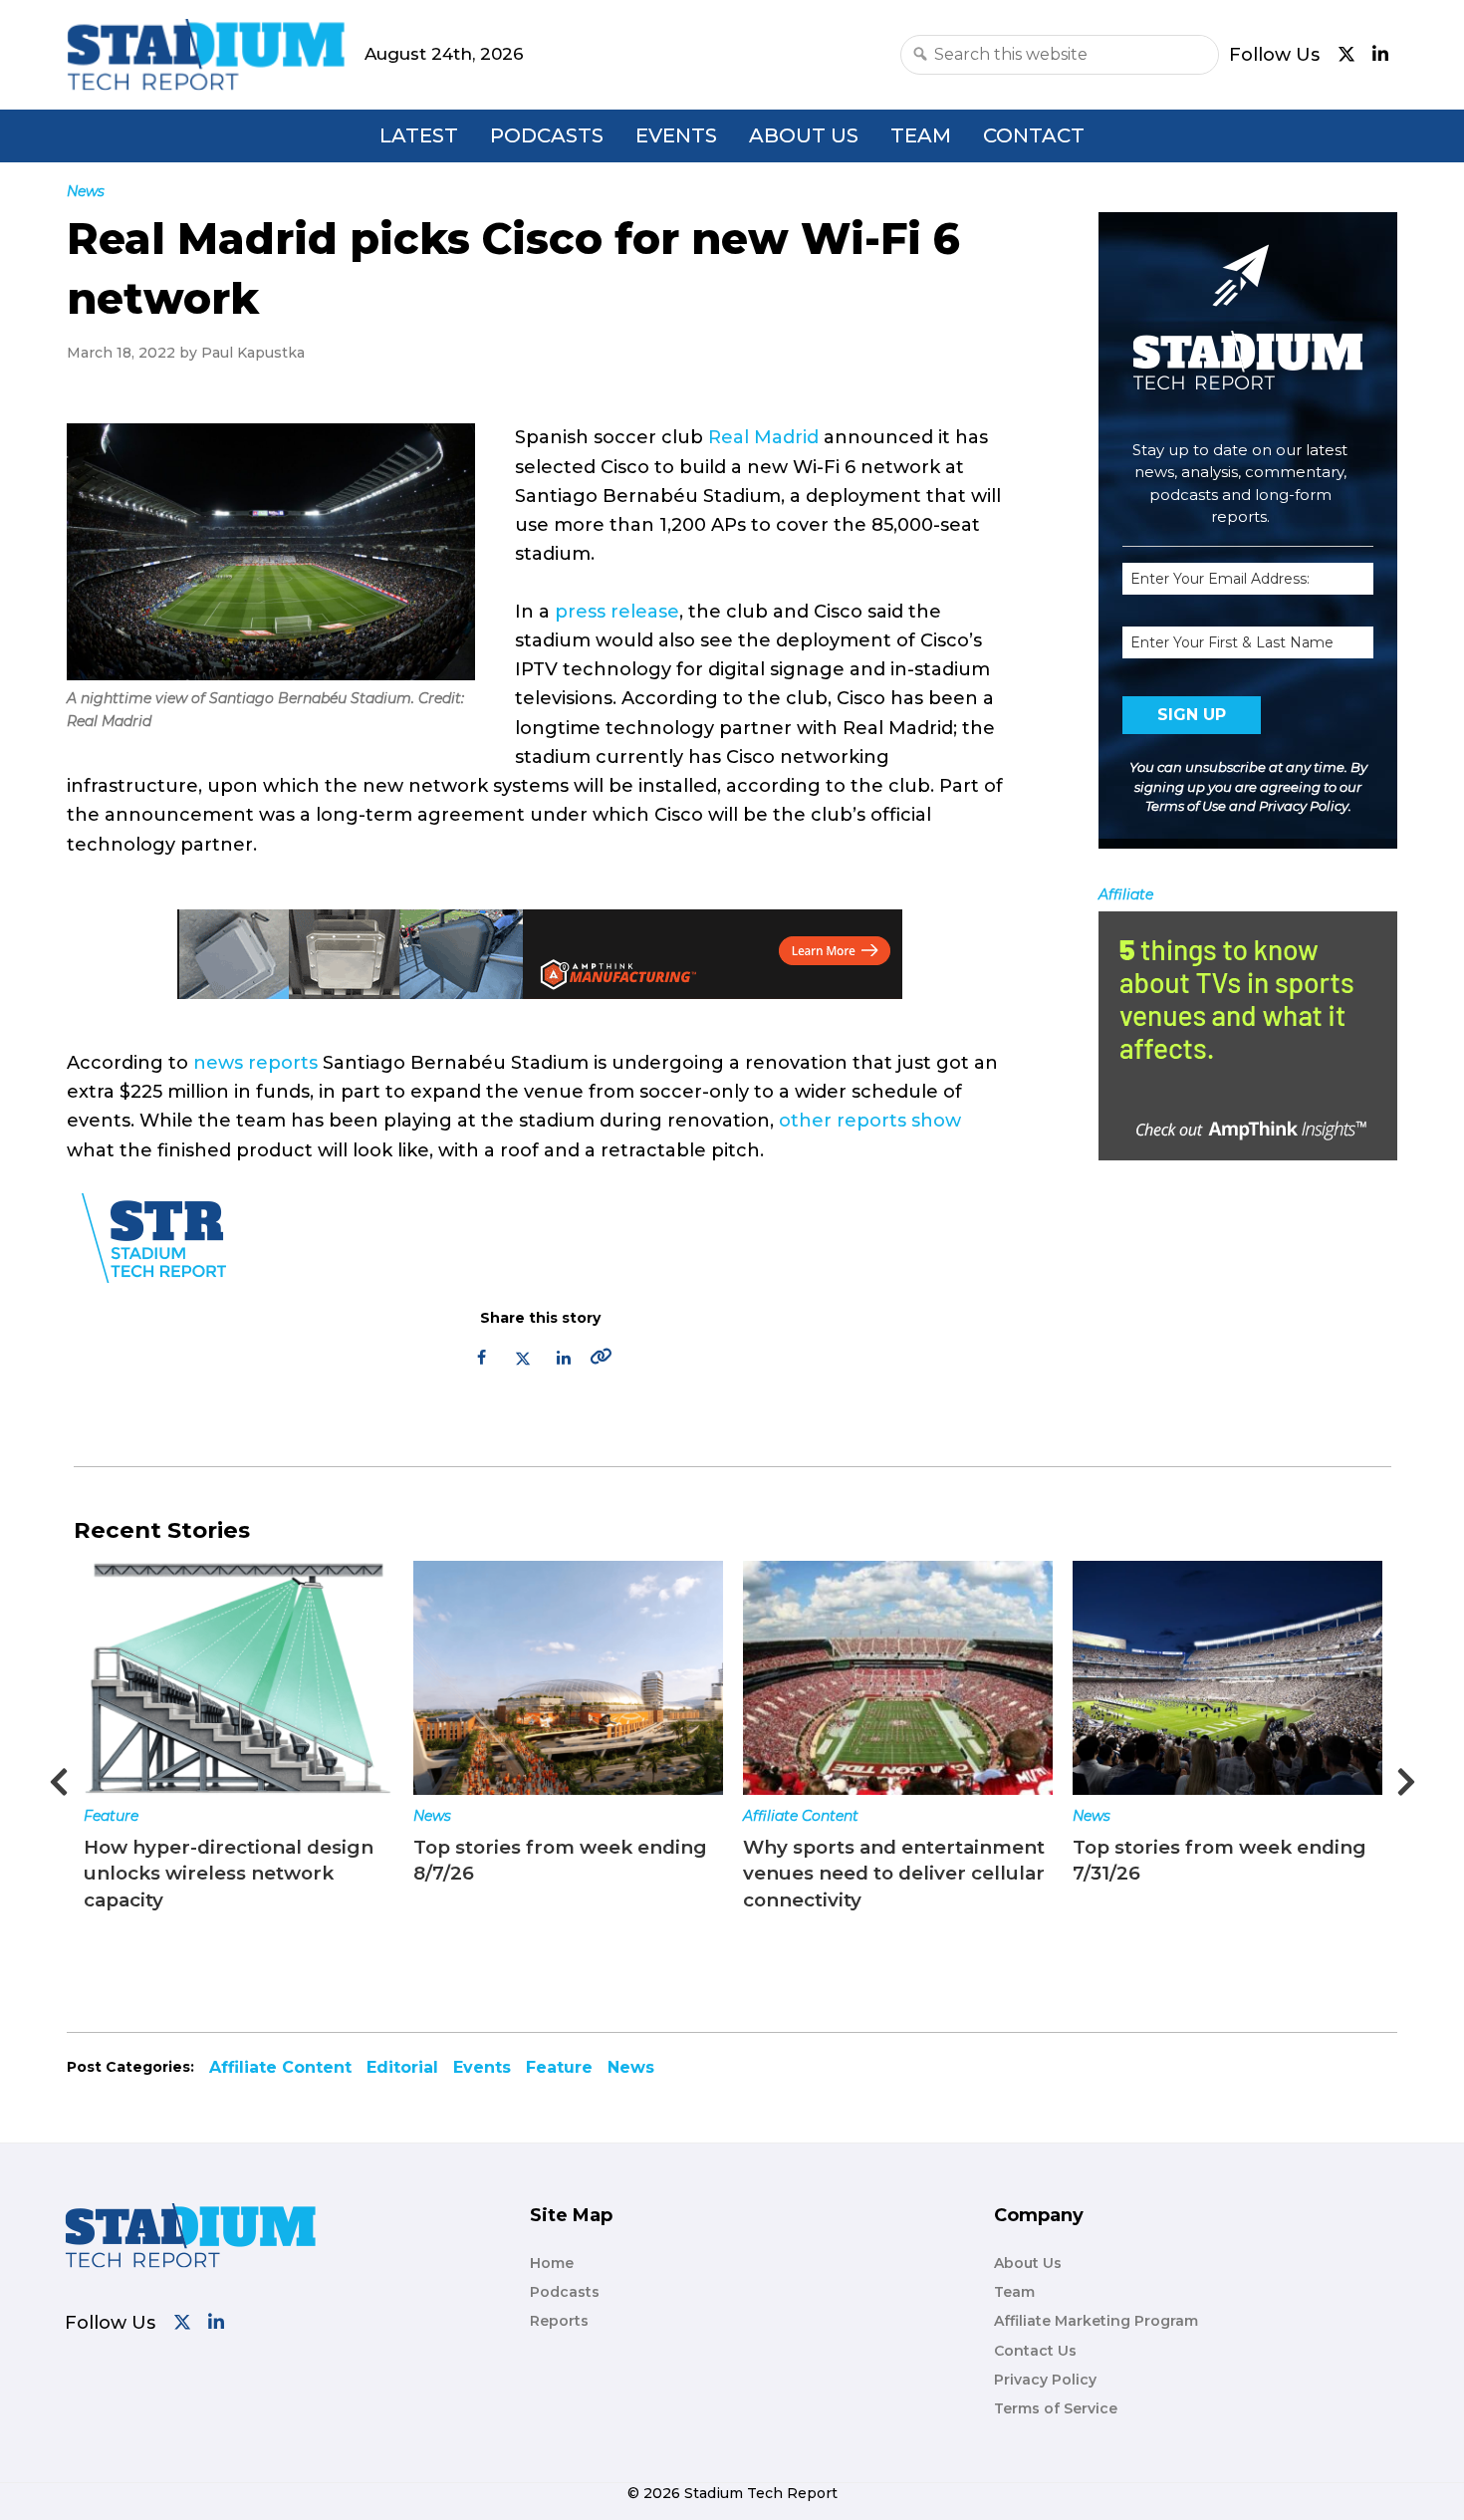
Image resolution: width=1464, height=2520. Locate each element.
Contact (1034, 135)
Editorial (402, 2067)
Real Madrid (763, 437)
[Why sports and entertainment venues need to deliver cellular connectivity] (898, 1677)
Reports (559, 2321)
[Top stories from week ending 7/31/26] (1227, 1677)
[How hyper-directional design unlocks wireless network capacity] (239, 1677)
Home (552, 2263)
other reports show (870, 1121)
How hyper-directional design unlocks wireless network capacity (229, 1873)
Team (921, 135)
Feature (111, 1816)
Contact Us (1035, 2351)
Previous (59, 1776)
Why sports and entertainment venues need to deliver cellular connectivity (894, 1873)
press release (617, 612)
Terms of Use (1186, 806)
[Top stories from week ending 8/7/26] (568, 1677)
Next (1406, 1776)
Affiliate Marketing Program (1096, 2321)
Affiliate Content (801, 1816)
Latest (419, 135)
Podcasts (547, 135)
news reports (255, 1063)
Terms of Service (1056, 2408)
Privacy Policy (1304, 806)
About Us (804, 135)
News (432, 1816)
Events (676, 135)
